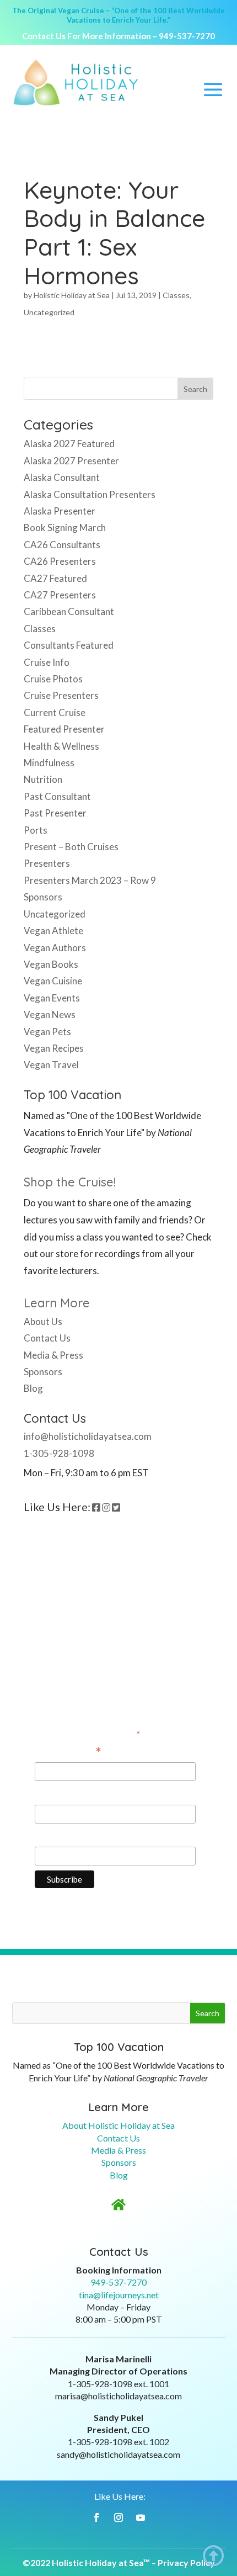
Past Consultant (57, 796)
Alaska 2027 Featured (69, 444)
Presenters (47, 863)
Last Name (57, 1836)
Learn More (57, 1303)
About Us (43, 1321)
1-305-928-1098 (59, 1453)
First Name (58, 1794)
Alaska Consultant (62, 477)
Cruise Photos (53, 679)
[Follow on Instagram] (118, 2517)
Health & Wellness (61, 746)
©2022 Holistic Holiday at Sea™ (86, 2562)
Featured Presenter (64, 729)
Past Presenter (55, 813)
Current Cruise (55, 712)
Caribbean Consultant (69, 611)
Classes (176, 295)
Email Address (68, 1752)
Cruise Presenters (61, 695)
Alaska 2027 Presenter (71, 461)
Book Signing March (65, 528)
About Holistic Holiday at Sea (118, 2125)
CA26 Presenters (60, 561)
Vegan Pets (47, 1032)
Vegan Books (51, 964)
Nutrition (43, 779)
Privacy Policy (186, 2562)
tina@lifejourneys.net (119, 2295)
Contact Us (47, 1338)
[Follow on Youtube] (141, 2517)
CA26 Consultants (62, 545)
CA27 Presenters (60, 595)
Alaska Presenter (60, 511)
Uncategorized (49, 312)
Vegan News (50, 1014)
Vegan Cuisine (53, 981)
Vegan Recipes (54, 1048)
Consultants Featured (69, 645)
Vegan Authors (55, 948)
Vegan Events (52, 998)
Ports (36, 830)
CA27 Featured (55, 578)
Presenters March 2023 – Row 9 (90, 880)
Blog (33, 1388)
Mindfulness (49, 763)
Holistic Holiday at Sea (72, 295)
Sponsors (43, 897)
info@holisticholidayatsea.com (88, 1436)
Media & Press (53, 1355)
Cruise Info (47, 662)
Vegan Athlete (53, 931)
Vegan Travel (51, 1065)
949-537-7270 (187, 36)
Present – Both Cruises (71, 847)
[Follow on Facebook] (96, 2517)
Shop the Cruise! (70, 1182)
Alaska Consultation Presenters (90, 494)
